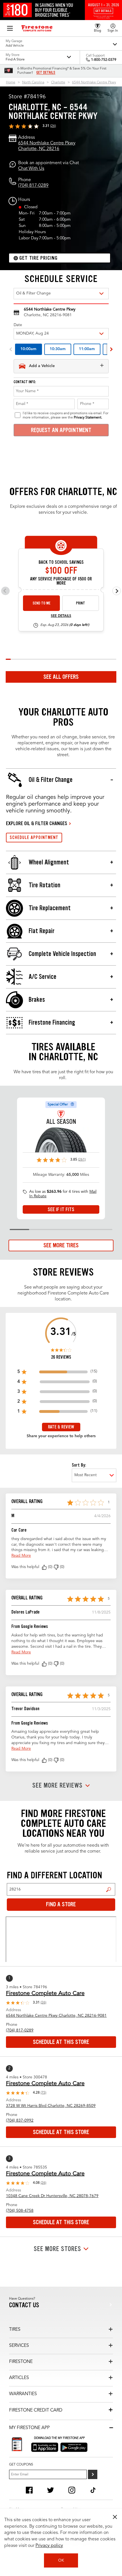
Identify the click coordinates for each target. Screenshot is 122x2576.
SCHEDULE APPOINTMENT (34, 837)
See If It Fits (61, 1209)
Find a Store (109, 1889)
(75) (43, 2093)
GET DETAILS (46, 73)
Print (81, 603)
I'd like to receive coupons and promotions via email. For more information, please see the (66, 415)
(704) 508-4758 (20, 2211)
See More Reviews (57, 1786)
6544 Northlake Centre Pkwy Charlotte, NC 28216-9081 (56, 2016)
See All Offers (61, 677)
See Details (61, 616)
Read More (21, 1556)
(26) (53, 126)
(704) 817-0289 (33, 186)
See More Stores (57, 2249)
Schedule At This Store (61, 2042)
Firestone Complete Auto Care (45, 1994)
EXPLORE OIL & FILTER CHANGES (37, 823)
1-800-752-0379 (104, 60)
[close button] (115, 2517)
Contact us (24, 2305)
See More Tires (61, 1245)
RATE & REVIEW (61, 1427)
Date (18, 325)
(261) (82, 1160)
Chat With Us (31, 169)
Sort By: (79, 1465)
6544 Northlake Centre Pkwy (94, 83)
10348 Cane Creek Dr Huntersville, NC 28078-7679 (52, 2196)
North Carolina (33, 83)
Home (11, 83)
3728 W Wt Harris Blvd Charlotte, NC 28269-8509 (51, 2106)
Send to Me (42, 603)
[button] (44, 1567)
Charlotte (58, 83)
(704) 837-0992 (20, 2120)
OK (61, 2560)
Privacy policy (49, 2546)
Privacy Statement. (88, 418)
